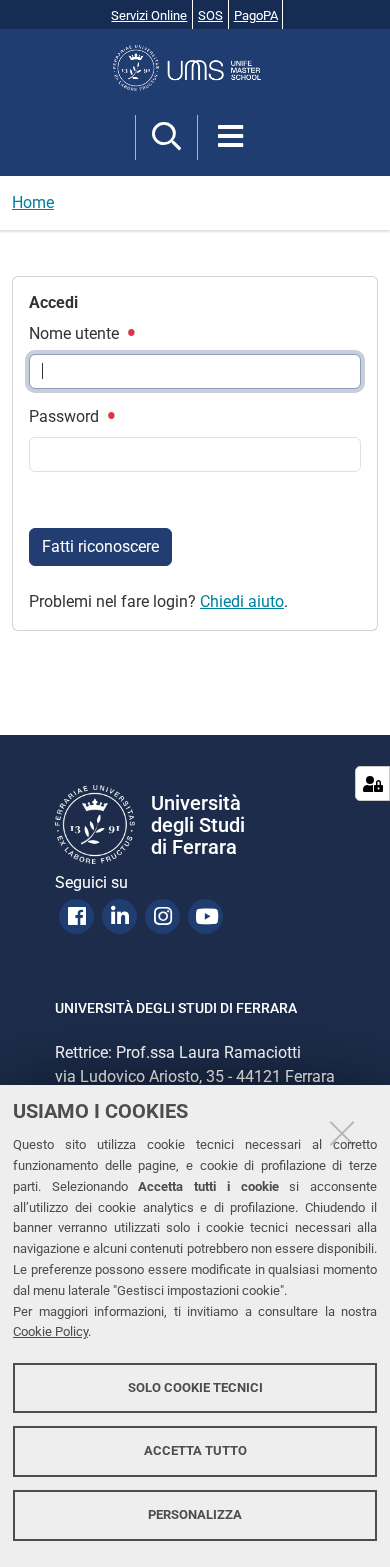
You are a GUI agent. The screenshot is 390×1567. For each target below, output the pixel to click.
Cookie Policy (50, 1331)
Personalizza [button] (195, 1514)
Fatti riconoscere (100, 546)
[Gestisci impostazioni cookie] (372, 783)
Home (33, 202)
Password (66, 416)
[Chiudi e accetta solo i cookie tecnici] (342, 1133)
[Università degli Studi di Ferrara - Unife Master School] (195, 68)
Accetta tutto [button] (195, 1450)
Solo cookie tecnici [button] (195, 1387)
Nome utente (76, 333)
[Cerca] (166, 137)
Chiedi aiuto (242, 601)
